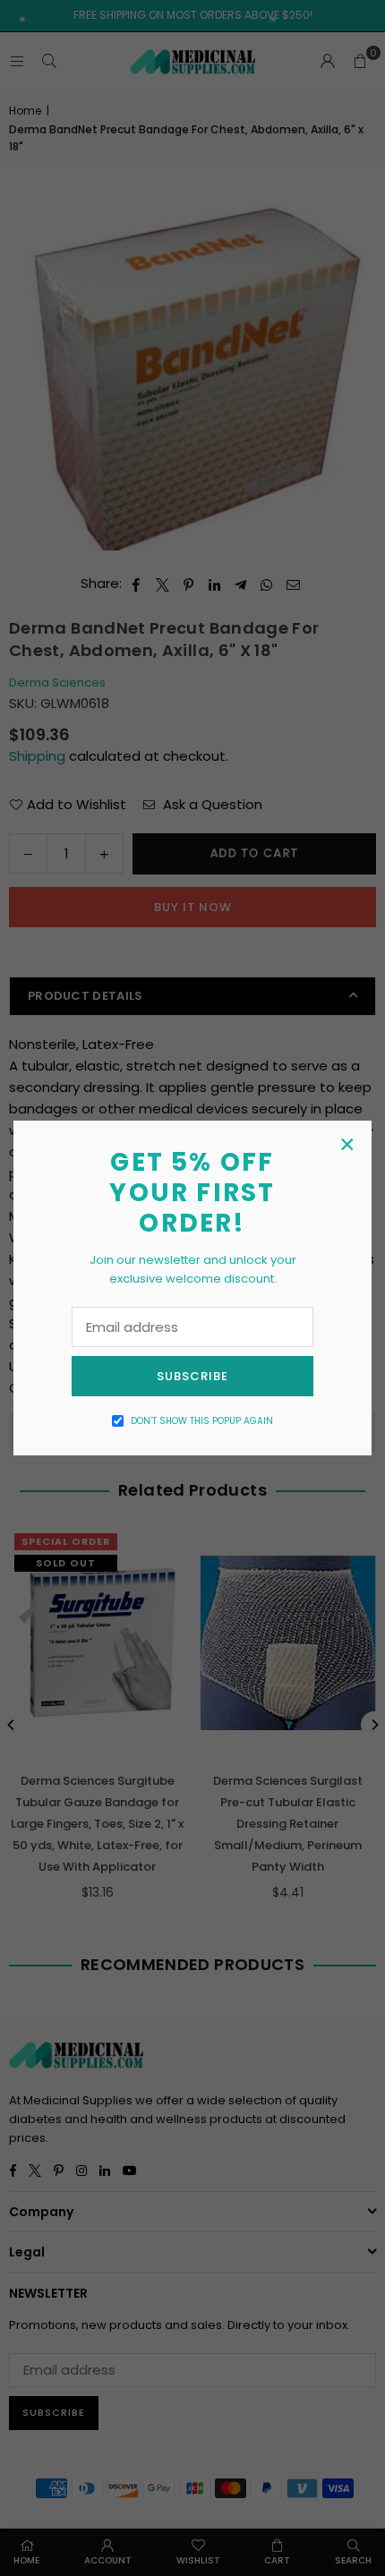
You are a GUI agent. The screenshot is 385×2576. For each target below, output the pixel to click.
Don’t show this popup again (202, 1421)
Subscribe (192, 1376)
